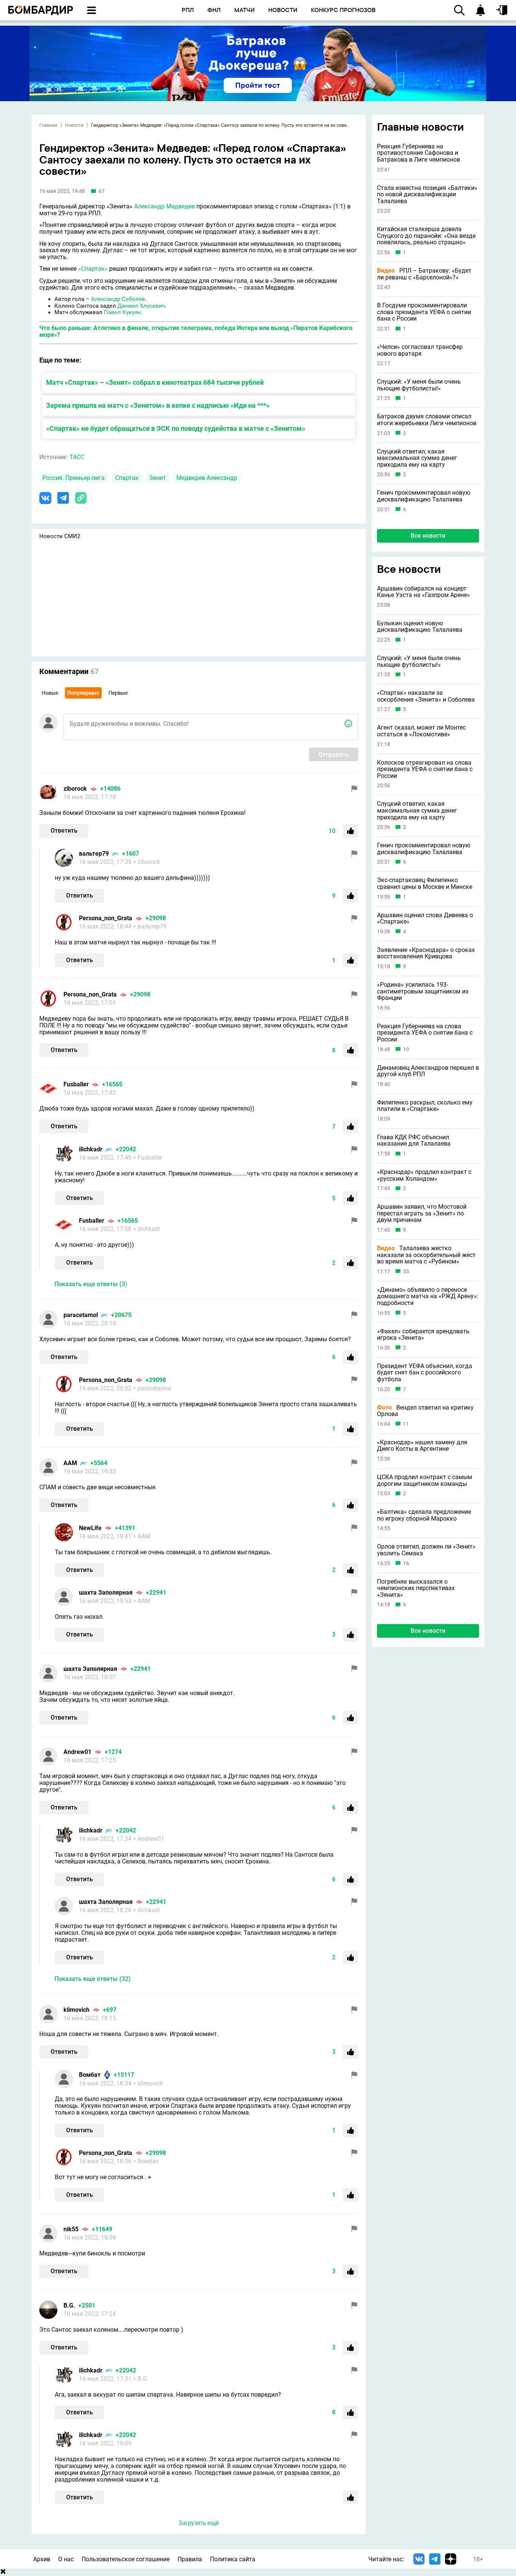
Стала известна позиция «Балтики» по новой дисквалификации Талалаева (427, 195)
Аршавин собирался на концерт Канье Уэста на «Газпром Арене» (423, 592)
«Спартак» (93, 269)
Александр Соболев (118, 299)
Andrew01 (77, 1752)
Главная (48, 125)
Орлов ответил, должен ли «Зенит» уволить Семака (426, 1550)
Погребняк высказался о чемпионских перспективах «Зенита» (416, 1588)
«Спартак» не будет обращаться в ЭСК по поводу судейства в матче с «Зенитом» (176, 428)
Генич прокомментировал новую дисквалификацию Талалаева (424, 496)
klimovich (76, 2010)
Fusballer (76, 1084)
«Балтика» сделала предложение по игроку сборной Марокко (424, 1515)
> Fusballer (148, 1158)
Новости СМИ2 (60, 536)
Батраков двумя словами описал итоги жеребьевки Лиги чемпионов (427, 420)
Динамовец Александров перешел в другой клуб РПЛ (428, 1071)
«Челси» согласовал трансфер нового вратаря (420, 350)
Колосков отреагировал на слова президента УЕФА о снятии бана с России (425, 769)
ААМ (70, 1463)
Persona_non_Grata (106, 918)
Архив (42, 2559)
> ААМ (142, 1536)
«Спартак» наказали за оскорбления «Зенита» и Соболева (426, 696)
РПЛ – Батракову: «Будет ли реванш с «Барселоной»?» (424, 274)
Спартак (127, 478)
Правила (190, 2559)
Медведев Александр (207, 478)
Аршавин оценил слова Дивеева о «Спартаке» (425, 918)
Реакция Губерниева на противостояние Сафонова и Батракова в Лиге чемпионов (419, 153)
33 (406, 1271)
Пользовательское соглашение (126, 2559)
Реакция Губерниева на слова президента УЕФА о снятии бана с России (425, 1033)
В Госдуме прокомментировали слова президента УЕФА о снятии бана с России (424, 312)
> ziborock (147, 862)
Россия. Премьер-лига (73, 478)
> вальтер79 (150, 926)
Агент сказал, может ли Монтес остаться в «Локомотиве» (421, 731)
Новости (74, 125)
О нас (66, 2559)
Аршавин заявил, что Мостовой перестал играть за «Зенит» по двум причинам (422, 1213)
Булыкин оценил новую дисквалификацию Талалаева (420, 626)
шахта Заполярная (106, 1593)
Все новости (428, 536)
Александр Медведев (165, 206)
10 (406, 1049)
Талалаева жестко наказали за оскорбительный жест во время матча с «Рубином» (426, 1255)
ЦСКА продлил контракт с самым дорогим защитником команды (425, 1480)
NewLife (90, 1528)
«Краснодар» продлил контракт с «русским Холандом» (424, 1175)
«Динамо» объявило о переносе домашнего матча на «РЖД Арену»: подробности (428, 1296)
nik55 (71, 2229)
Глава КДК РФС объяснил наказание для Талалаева (414, 1140)
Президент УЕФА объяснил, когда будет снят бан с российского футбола (425, 1372)
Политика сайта (233, 2559)
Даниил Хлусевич (141, 306)
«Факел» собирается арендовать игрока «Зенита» (423, 1334)
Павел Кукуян (122, 312)
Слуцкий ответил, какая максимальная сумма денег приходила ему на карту (417, 458)
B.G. (69, 2305)
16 (406, 1563)
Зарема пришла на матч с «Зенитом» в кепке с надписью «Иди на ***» (158, 405)
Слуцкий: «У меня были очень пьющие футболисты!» (419, 385)
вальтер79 (94, 854)
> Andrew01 (149, 1839)
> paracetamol (152, 1388)
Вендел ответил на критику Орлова (425, 1411)
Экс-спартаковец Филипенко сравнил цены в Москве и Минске (425, 883)
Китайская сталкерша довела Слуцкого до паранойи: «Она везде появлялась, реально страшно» (426, 236)
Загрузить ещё (199, 2523)
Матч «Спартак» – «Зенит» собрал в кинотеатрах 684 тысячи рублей (155, 382)
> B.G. (141, 2379)
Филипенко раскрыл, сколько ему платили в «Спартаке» (425, 1105)
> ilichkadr (147, 1229)
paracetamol (81, 1315)
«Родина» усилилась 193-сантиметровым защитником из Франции (423, 991)
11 (406, 1424)
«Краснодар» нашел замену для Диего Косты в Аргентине (422, 1445)
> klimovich (148, 2083)
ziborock (75, 789)
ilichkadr (91, 1149)
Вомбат (90, 2075)
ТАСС (77, 457)
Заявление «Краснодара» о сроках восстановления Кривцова (426, 953)
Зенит (158, 478)
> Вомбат (146, 2161)
